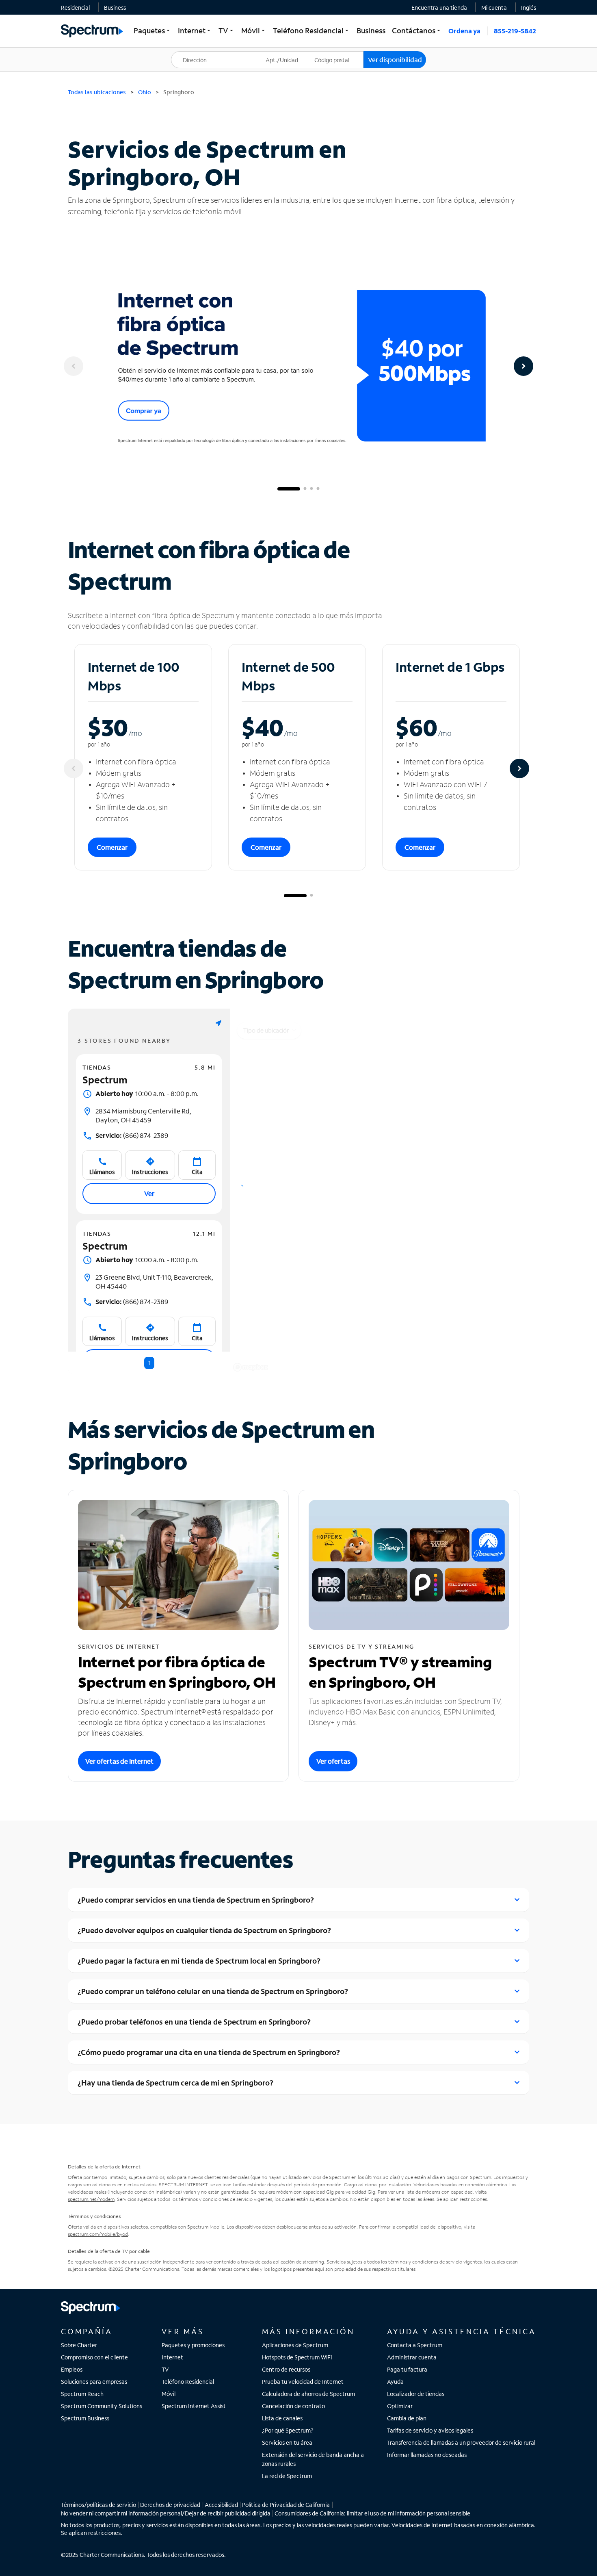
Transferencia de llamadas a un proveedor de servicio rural (461, 2443)
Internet (172, 2357)
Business (115, 8)
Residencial (75, 8)
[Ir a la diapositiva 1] (289, 489)
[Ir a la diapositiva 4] (318, 489)
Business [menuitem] (371, 30)
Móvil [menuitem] (254, 30)
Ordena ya (464, 31)
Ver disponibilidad (395, 60)
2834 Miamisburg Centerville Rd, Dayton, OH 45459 (143, 1115)
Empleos (72, 2369)
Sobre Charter (79, 2345)
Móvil (169, 2394)
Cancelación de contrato (293, 2406)
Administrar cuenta (412, 2357)
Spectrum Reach (82, 2394)
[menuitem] (75, 7)
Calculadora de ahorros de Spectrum (308, 2394)
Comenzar (112, 847)
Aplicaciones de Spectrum (295, 2345)
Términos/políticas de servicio (98, 2505)
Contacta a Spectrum (415, 2345)
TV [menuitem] (227, 30)
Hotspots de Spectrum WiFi (297, 2357)
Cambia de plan (407, 2418)
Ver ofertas (333, 1761)
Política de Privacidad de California (286, 2505)
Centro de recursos (286, 2369)
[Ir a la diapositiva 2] (305, 489)
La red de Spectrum (287, 2476)
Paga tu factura (407, 2369)
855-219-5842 (515, 31)
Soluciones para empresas (94, 2382)
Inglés (529, 8)
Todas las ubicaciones (97, 92)
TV (165, 2369)
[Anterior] (74, 366)
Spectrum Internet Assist (194, 2406)
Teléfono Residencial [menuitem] (311, 30)
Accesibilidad (221, 2505)
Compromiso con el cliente (94, 2357)
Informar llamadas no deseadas (427, 2455)
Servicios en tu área (287, 2443)
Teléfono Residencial (188, 2382)
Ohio (145, 92)
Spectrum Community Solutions (102, 2406)
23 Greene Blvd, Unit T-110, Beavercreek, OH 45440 (154, 1281)
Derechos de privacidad (170, 2505)
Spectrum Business (85, 2418)
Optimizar (400, 2406)
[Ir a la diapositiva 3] (311, 489)
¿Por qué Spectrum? (288, 2430)
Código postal (337, 51)
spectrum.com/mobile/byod (98, 2234)
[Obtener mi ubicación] (218, 1023)
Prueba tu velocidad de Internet (303, 2382)
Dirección (188, 51)
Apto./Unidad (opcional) (288, 55)
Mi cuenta (494, 8)
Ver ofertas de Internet (119, 1761)
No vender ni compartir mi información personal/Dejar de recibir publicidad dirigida (166, 2513)
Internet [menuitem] (195, 30)
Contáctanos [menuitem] (417, 30)
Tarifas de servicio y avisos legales (430, 2430)
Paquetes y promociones (193, 2345)
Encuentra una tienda (439, 8)
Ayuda (395, 2382)
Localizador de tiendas (416, 2394)
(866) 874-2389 (132, 1135)
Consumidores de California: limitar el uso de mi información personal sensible (372, 2513)
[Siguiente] (523, 366)
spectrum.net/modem (91, 2199)
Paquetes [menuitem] (152, 30)
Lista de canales (282, 2418)
